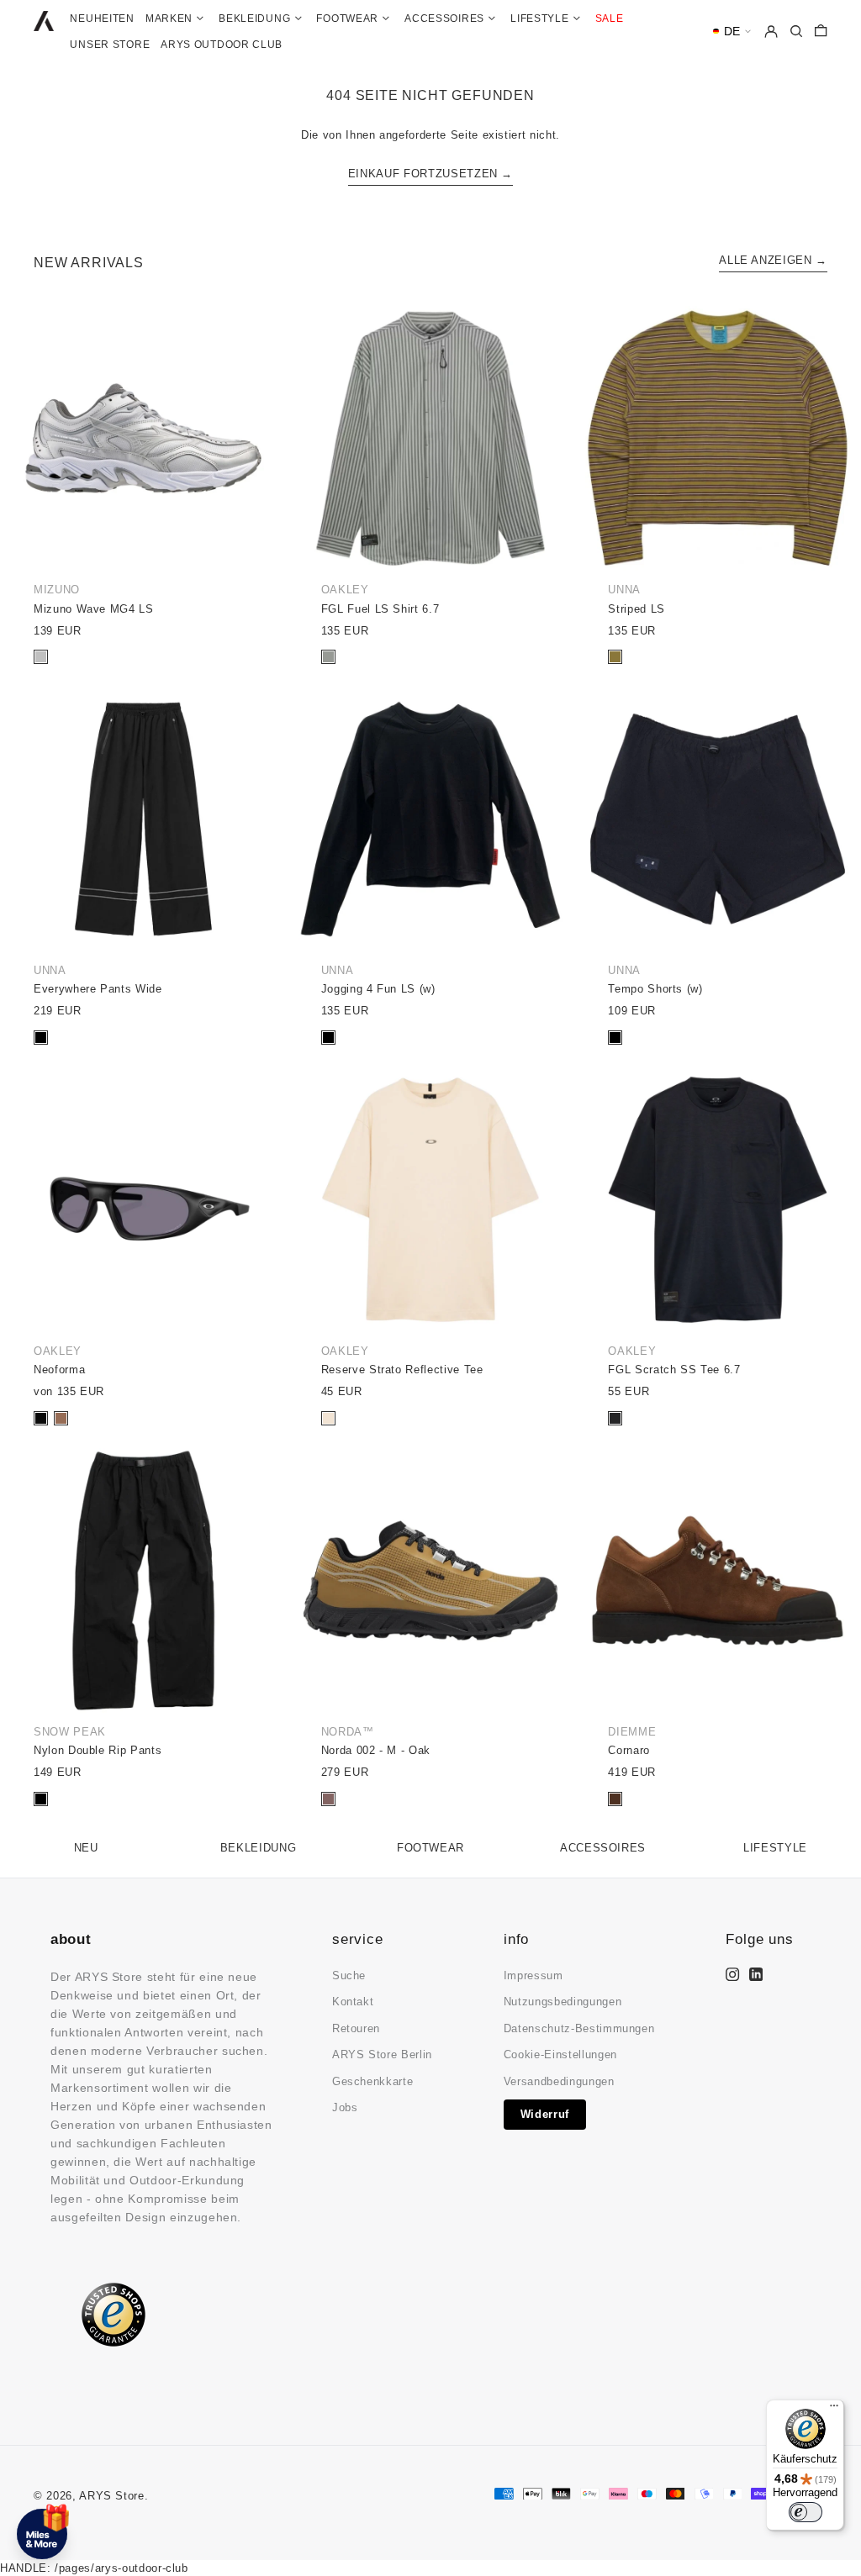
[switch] (806, 2512)
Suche (349, 1975)
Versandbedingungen (559, 2081)
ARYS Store (112, 2496)
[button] (732, 32)
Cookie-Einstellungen (560, 2054)
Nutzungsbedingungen (563, 2002)
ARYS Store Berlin (382, 2054)
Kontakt (353, 2002)
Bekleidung (259, 1848)
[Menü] (834, 2410)
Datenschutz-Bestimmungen (579, 2028)
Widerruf (545, 2114)
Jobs (345, 2107)
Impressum (534, 1975)
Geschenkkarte (372, 2081)
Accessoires (603, 1848)
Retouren (356, 2028)
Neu (86, 1848)
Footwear (430, 1848)
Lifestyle (775, 1848)
